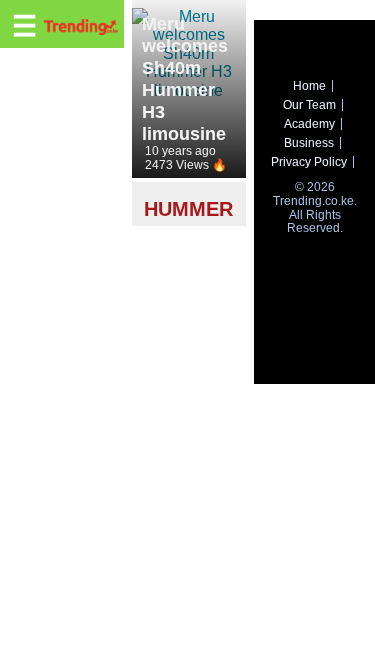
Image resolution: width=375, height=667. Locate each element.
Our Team (309, 105)
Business (309, 143)
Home (309, 86)
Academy (309, 124)
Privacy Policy (309, 162)
